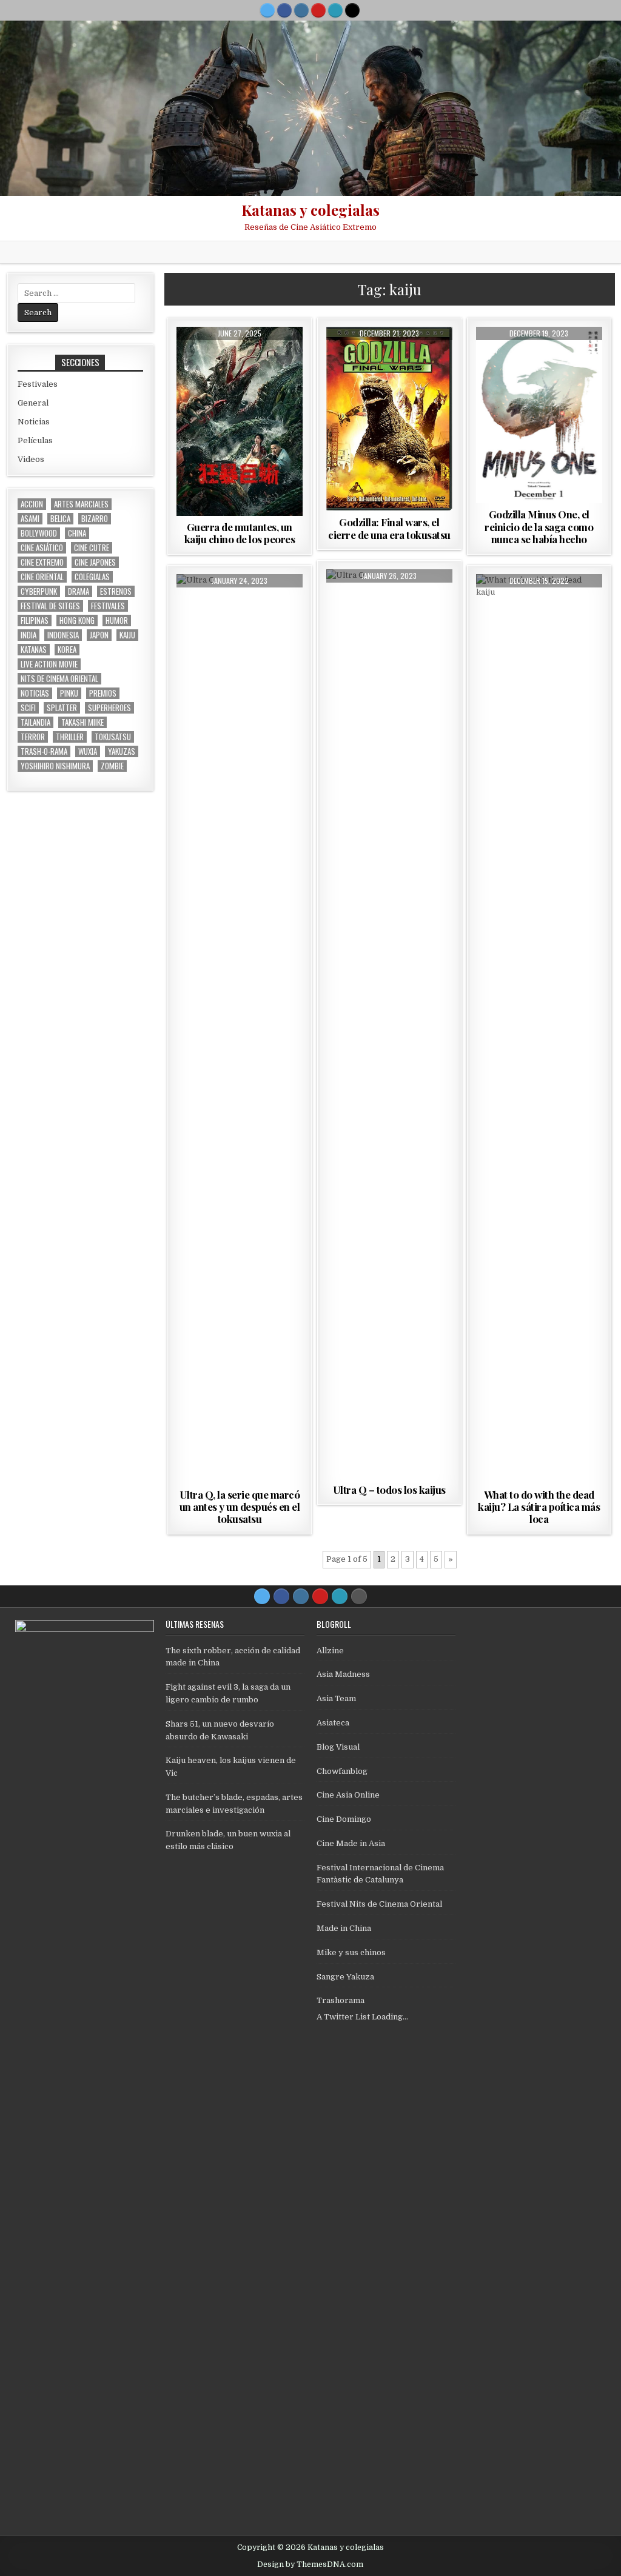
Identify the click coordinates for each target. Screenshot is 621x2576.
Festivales (38, 384)
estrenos (116, 591)
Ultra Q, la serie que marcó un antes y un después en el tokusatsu (240, 1507)
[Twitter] (267, 10)
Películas (240, 356)
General (33, 403)
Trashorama (341, 2000)
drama (79, 591)
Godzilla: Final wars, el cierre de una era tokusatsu (389, 528)
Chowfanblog (342, 1771)
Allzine (330, 1651)
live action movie (49, 664)
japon (99, 635)
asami (30, 519)
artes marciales (81, 504)
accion (32, 504)
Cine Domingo (344, 1819)
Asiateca (333, 1723)
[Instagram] (301, 10)
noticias (35, 693)
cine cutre (92, 548)
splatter (62, 708)
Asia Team (336, 1698)
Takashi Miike (82, 722)
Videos (31, 459)
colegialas (92, 577)
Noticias (34, 422)
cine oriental (42, 577)
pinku (69, 693)
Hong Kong (77, 621)
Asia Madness (343, 1674)
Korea (67, 650)
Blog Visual (338, 1747)
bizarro (95, 519)
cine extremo (42, 562)
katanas (34, 650)
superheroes (109, 708)
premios (103, 693)
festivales (108, 606)
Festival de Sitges (50, 606)
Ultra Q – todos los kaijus (389, 1490)
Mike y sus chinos (351, 1952)
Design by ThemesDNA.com (310, 2564)
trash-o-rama (44, 751)
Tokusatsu (113, 737)
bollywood (39, 533)
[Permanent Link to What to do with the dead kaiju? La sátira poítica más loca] (539, 1029)
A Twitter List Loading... (362, 2017)
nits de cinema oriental (59, 679)
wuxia (88, 751)
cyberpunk (39, 591)
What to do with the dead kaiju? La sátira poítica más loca (539, 1507)
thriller (70, 737)
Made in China (344, 1928)
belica (60, 519)
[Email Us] (335, 10)
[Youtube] (318, 10)
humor (117, 621)
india (29, 635)
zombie (112, 766)
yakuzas (122, 751)
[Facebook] (284, 10)
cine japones (95, 562)
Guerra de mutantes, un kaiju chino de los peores (240, 533)
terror (33, 737)
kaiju (127, 635)
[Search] (352, 10)
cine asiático (42, 548)
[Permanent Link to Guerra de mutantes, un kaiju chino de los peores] (240, 421)
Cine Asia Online (348, 1795)
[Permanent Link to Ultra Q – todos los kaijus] (389, 1024)
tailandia (35, 722)
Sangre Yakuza (345, 1977)
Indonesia (63, 635)
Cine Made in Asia (351, 1843)
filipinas (35, 621)
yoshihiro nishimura (55, 766)
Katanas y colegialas (310, 210)
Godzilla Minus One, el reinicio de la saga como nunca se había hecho (539, 527)
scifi (28, 708)
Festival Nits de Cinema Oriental (379, 1904)
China (77, 533)
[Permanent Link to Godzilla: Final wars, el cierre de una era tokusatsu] (389, 419)
